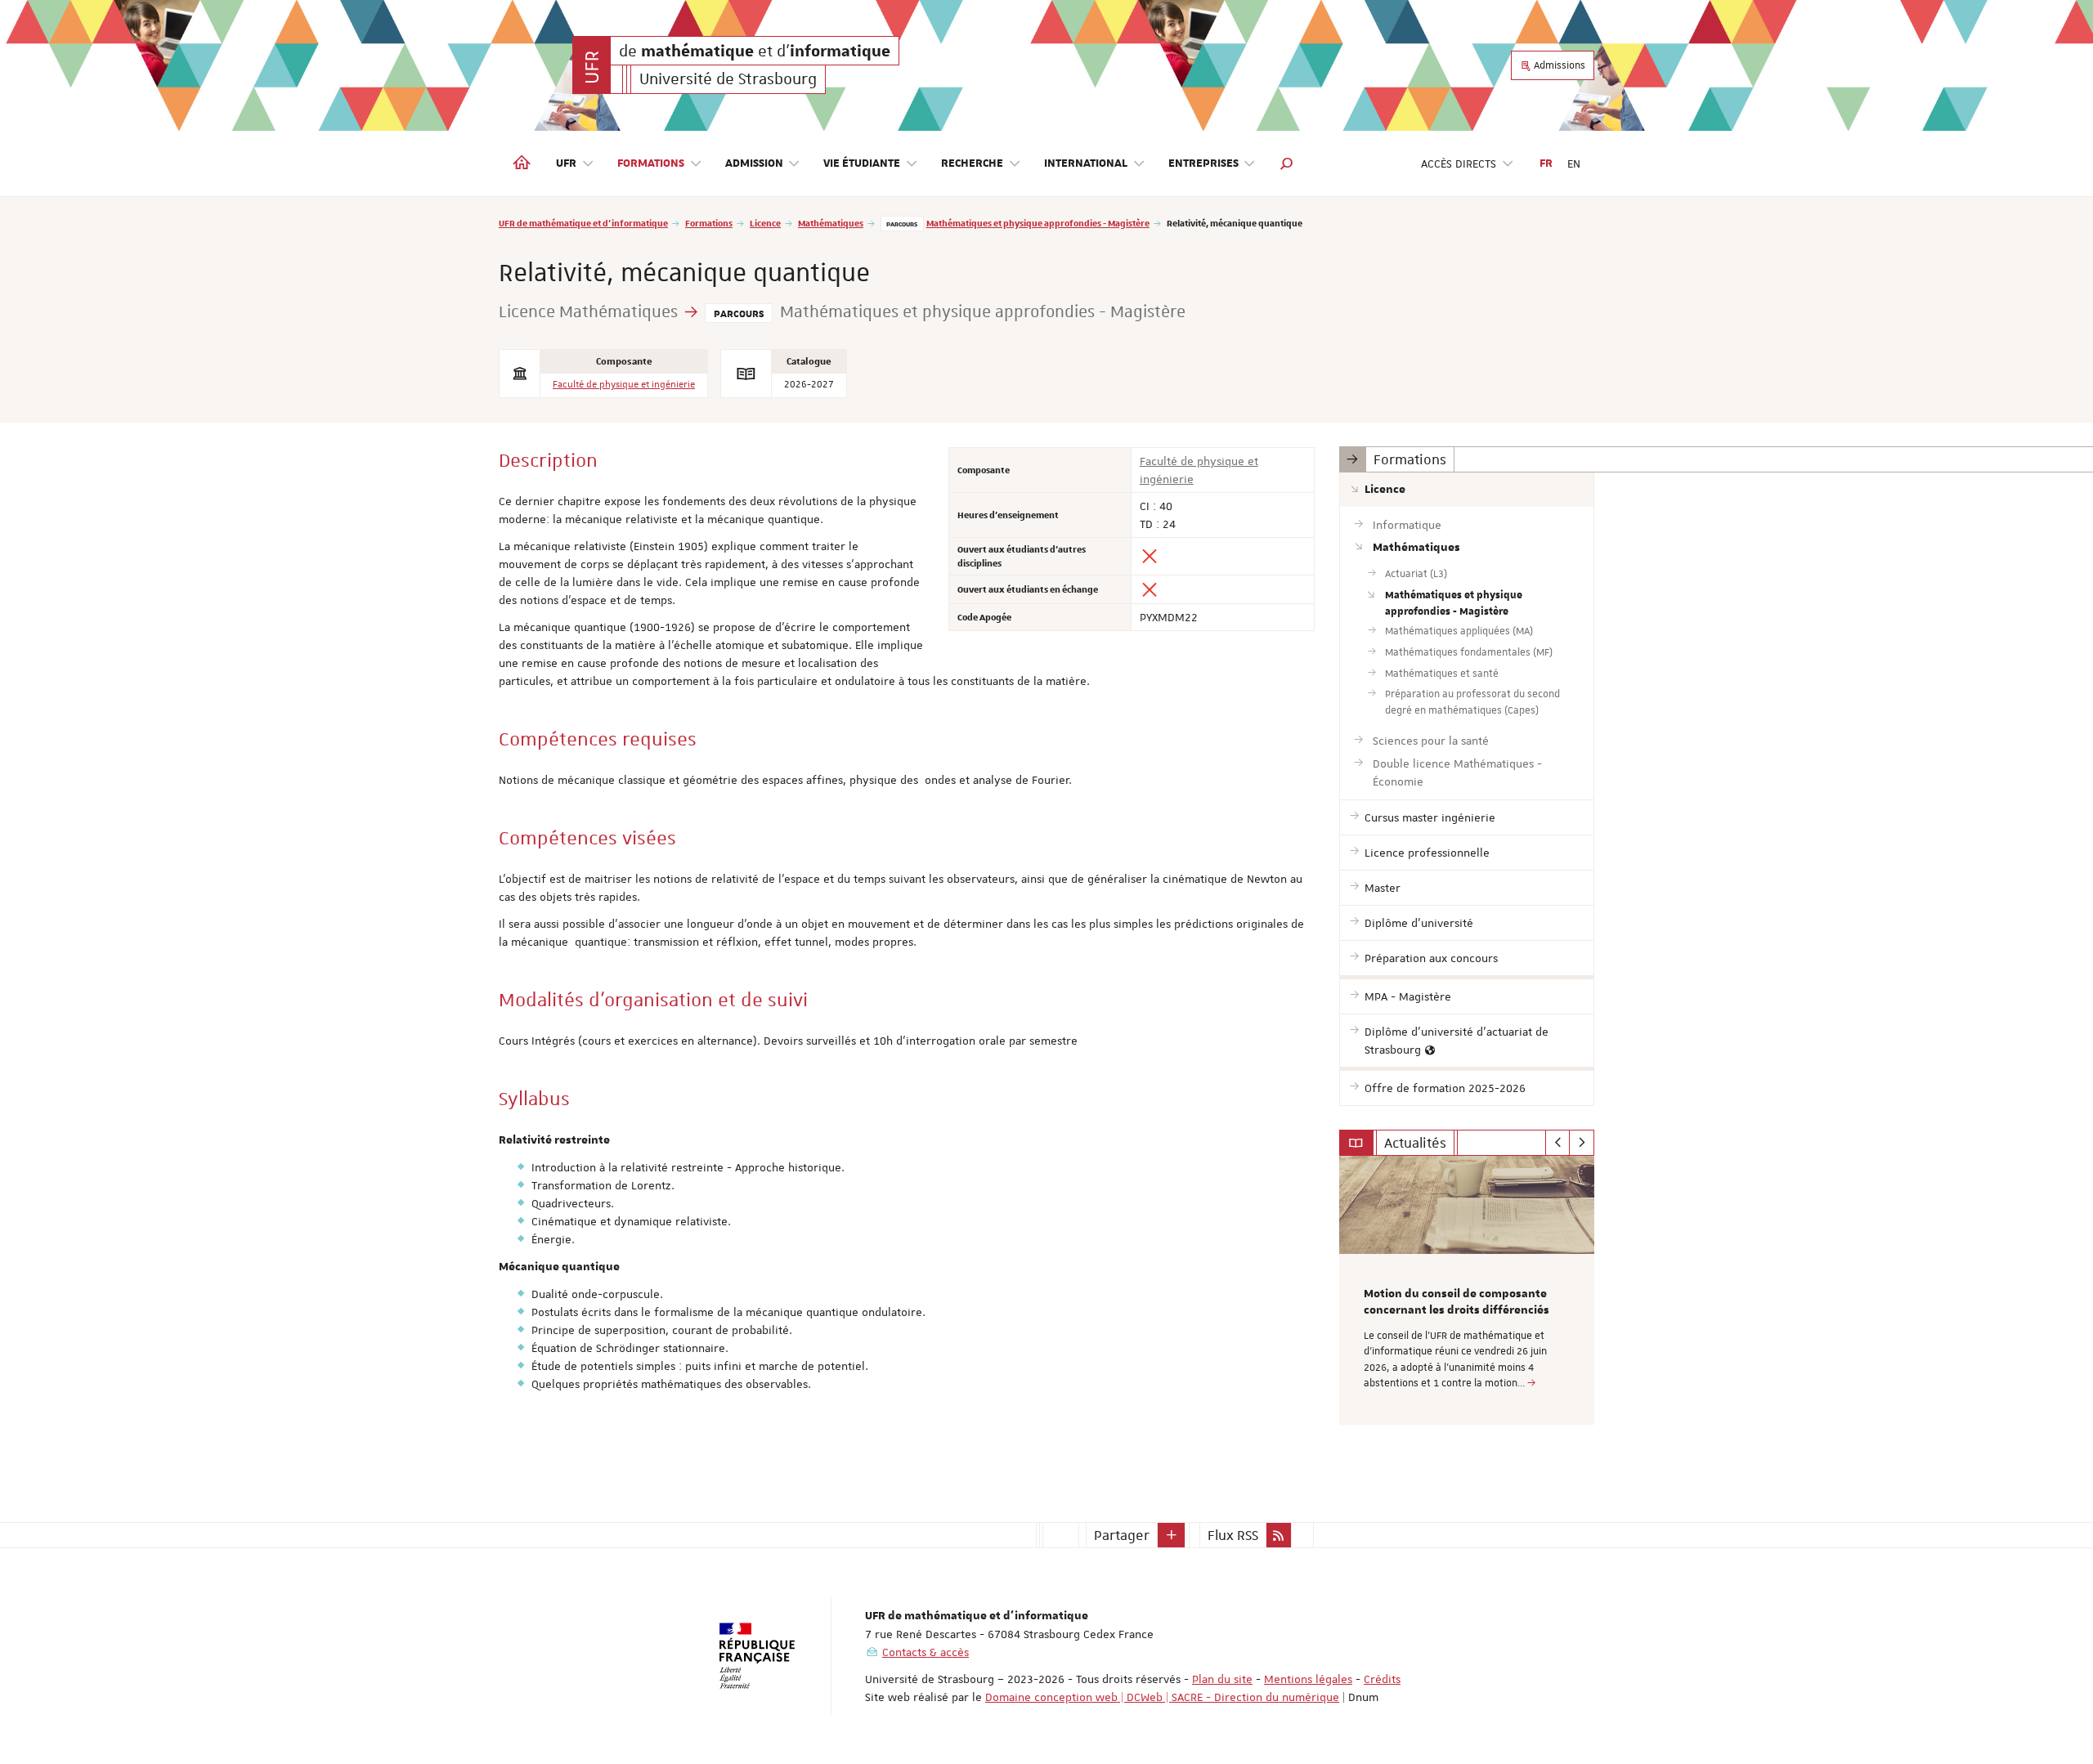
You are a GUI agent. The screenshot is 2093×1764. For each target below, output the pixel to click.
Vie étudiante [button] (862, 163)
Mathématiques (831, 223)
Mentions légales (1308, 1679)
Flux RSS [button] (1233, 1535)
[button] (1287, 163)
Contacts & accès (925, 1652)
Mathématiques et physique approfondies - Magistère (1038, 223)
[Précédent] (1558, 1143)
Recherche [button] (972, 163)
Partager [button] (1122, 1535)
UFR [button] (566, 163)
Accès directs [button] (1459, 163)
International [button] (1086, 163)
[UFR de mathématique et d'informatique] (592, 65)
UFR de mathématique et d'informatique (583, 223)
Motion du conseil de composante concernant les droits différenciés (1457, 1302)
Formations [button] (651, 163)
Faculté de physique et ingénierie (624, 385)
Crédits (1382, 1679)
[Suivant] (1582, 1143)
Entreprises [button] (1203, 163)
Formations (709, 223)
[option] (1467, 1290)
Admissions (1558, 65)
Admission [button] (754, 163)
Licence (765, 223)
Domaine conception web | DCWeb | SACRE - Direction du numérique (1162, 1697)
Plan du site (1222, 1679)
